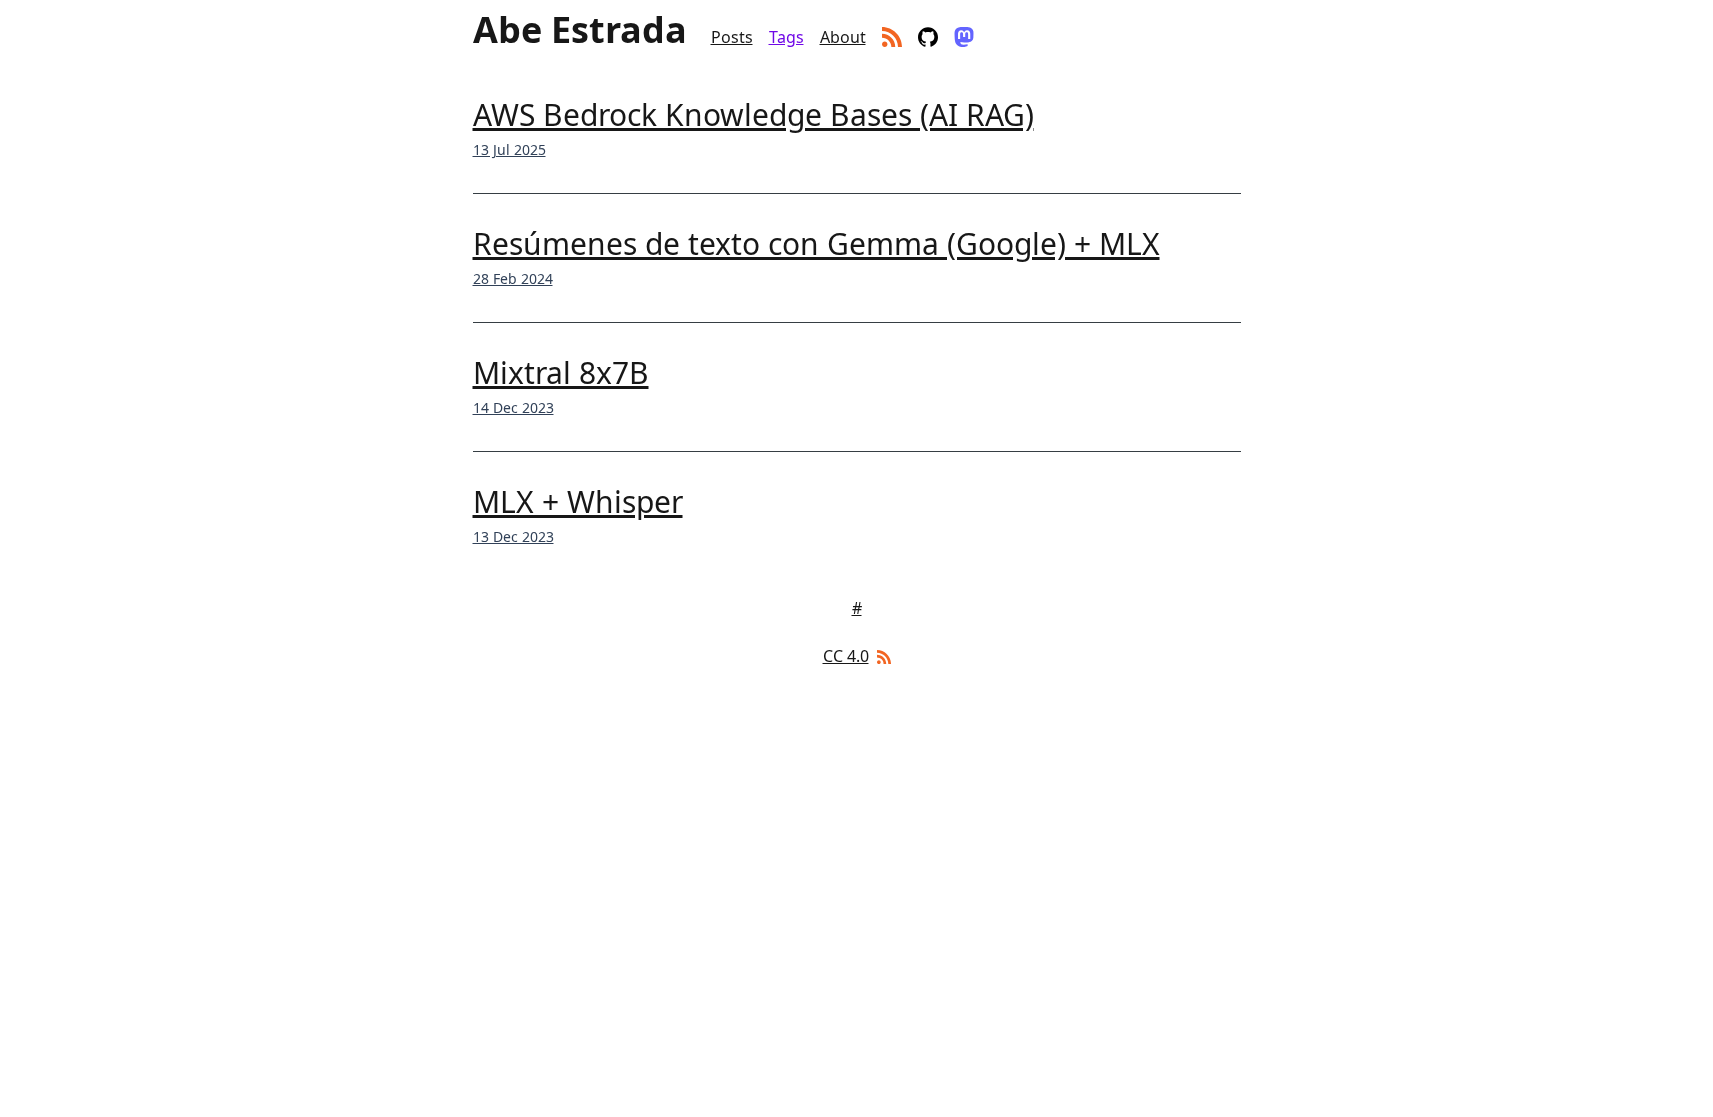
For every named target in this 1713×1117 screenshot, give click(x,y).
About (843, 37)
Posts (732, 37)
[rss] (892, 37)
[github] (928, 37)
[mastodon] (964, 37)
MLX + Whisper (578, 501)
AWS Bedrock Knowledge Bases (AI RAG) (753, 114)
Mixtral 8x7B (561, 372)
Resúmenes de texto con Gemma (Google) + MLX (816, 243)
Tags (786, 37)
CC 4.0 (846, 656)
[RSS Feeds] (882, 656)
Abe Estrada (580, 30)
